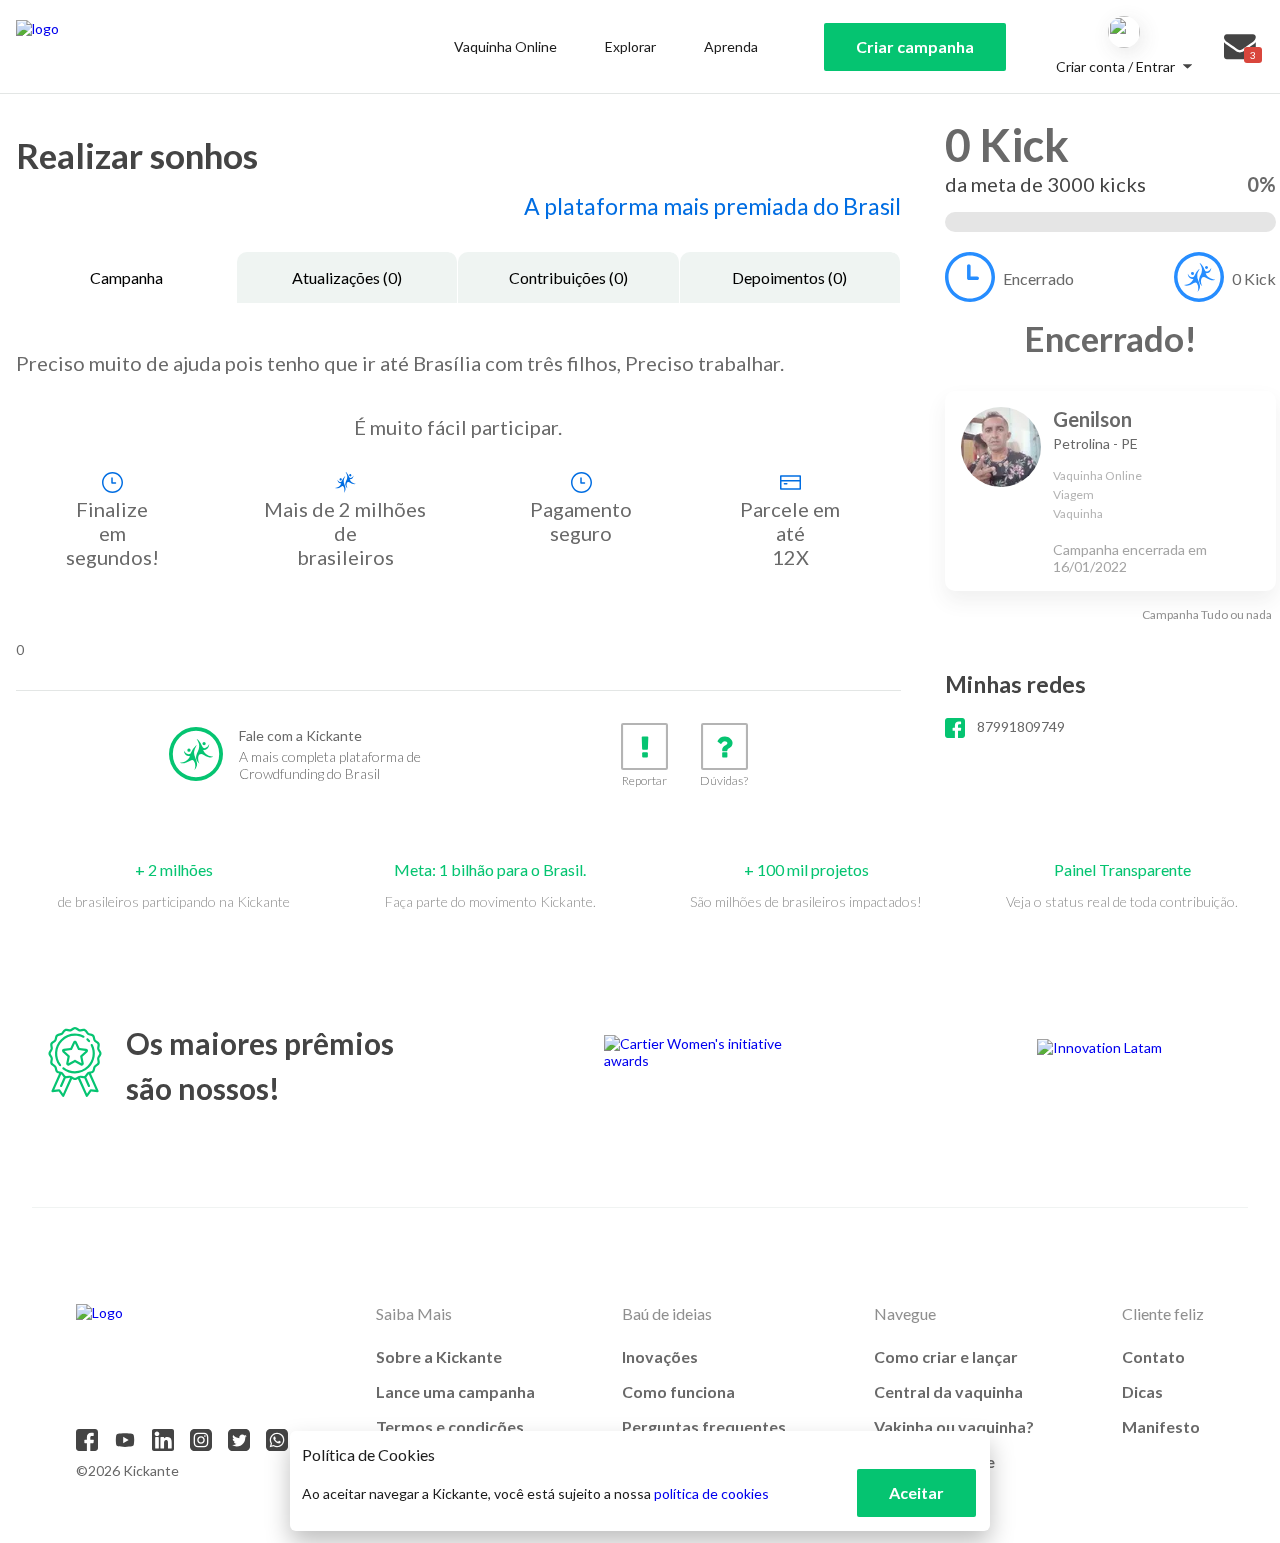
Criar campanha (915, 46)
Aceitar (916, 1492)
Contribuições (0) (568, 277)
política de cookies (711, 1493)
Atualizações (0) (347, 277)
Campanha (126, 277)
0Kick (1254, 278)
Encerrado (1038, 278)
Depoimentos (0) (789, 277)
